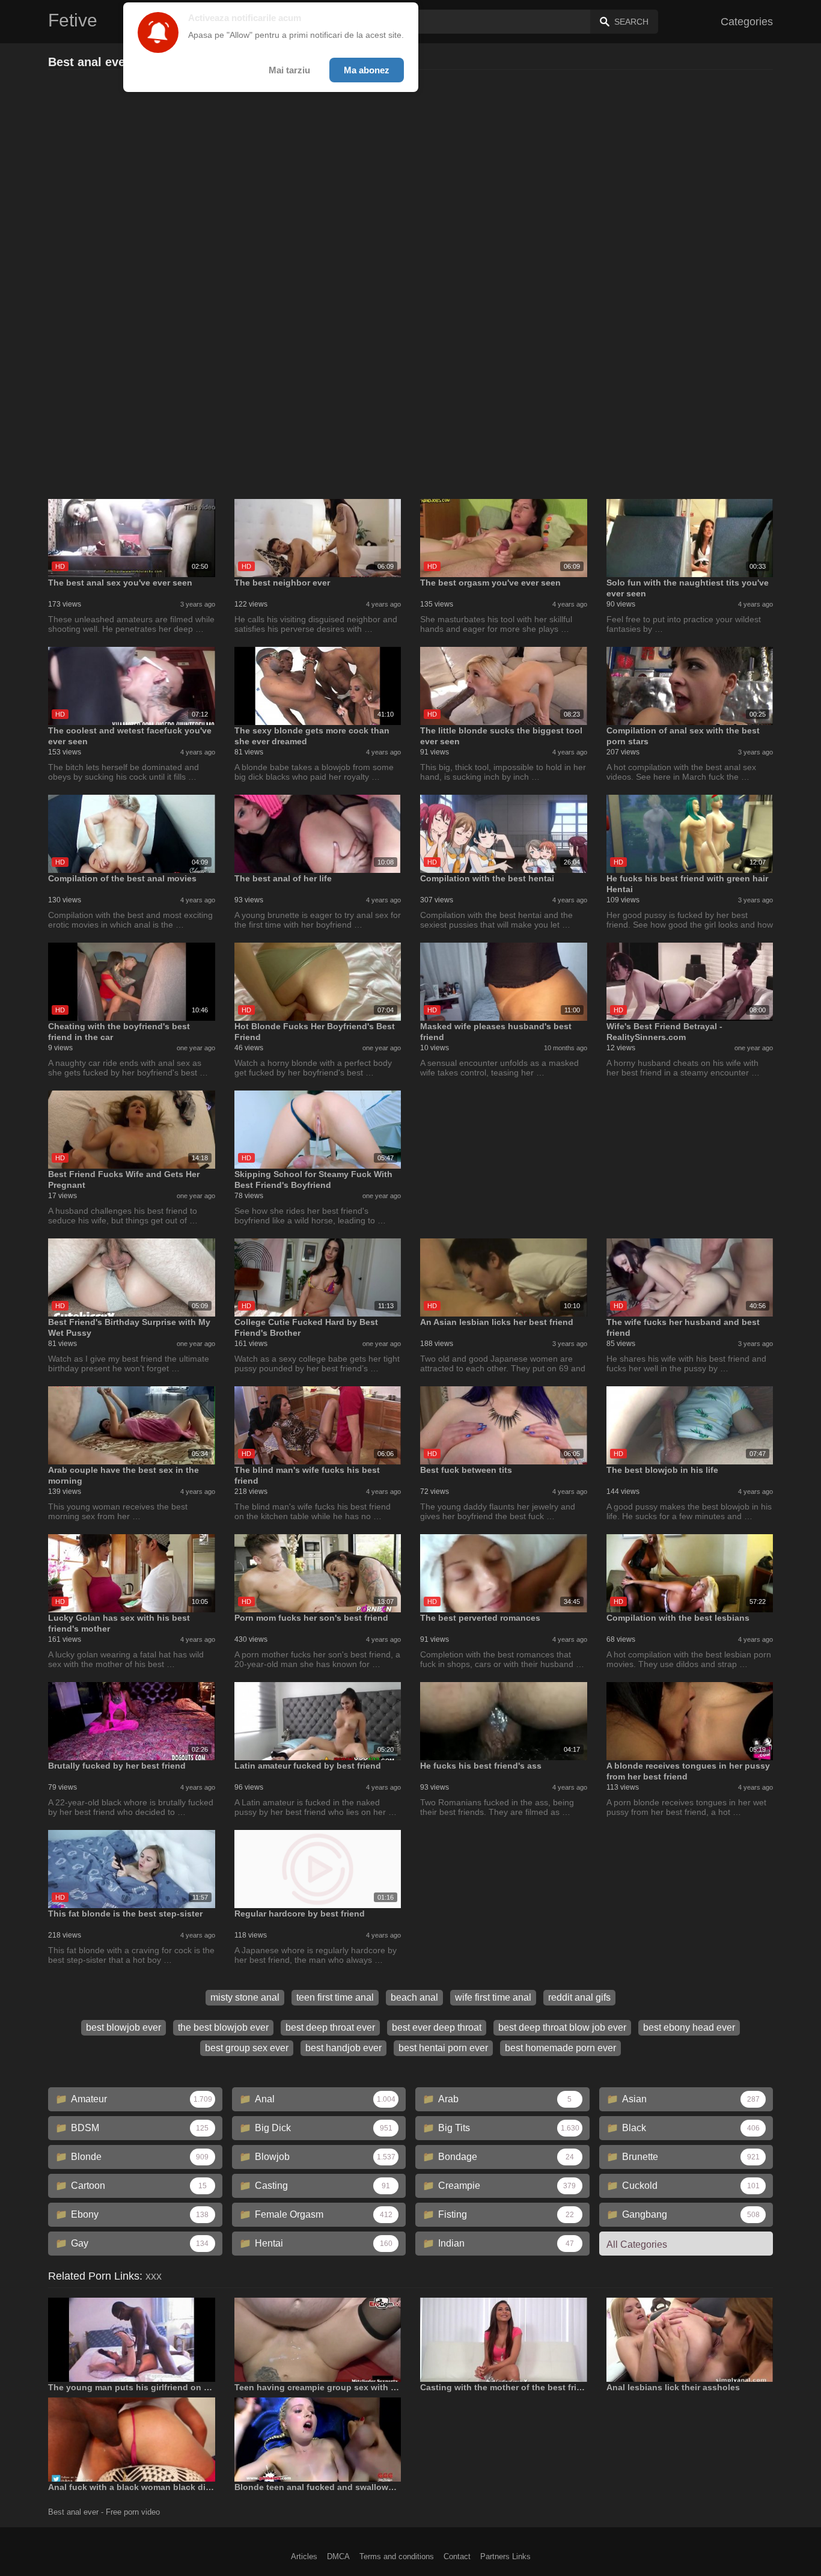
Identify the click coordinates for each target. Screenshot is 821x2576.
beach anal (414, 1997)
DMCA (338, 2556)
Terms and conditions (397, 2556)
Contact (457, 2556)
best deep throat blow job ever (562, 2027)
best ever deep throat (437, 2027)
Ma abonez (367, 70)
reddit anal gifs (579, 1997)
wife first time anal (493, 1997)
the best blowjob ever (223, 2027)
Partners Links (505, 2556)
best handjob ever (343, 2048)
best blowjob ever (124, 2027)
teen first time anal (335, 1997)
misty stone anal (245, 1997)
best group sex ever (247, 2048)
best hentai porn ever (443, 2048)
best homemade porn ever (560, 2048)
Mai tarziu (289, 70)
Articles (304, 2556)
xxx (154, 2276)
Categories (747, 22)
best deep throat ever (330, 2027)
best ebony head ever (689, 2027)
